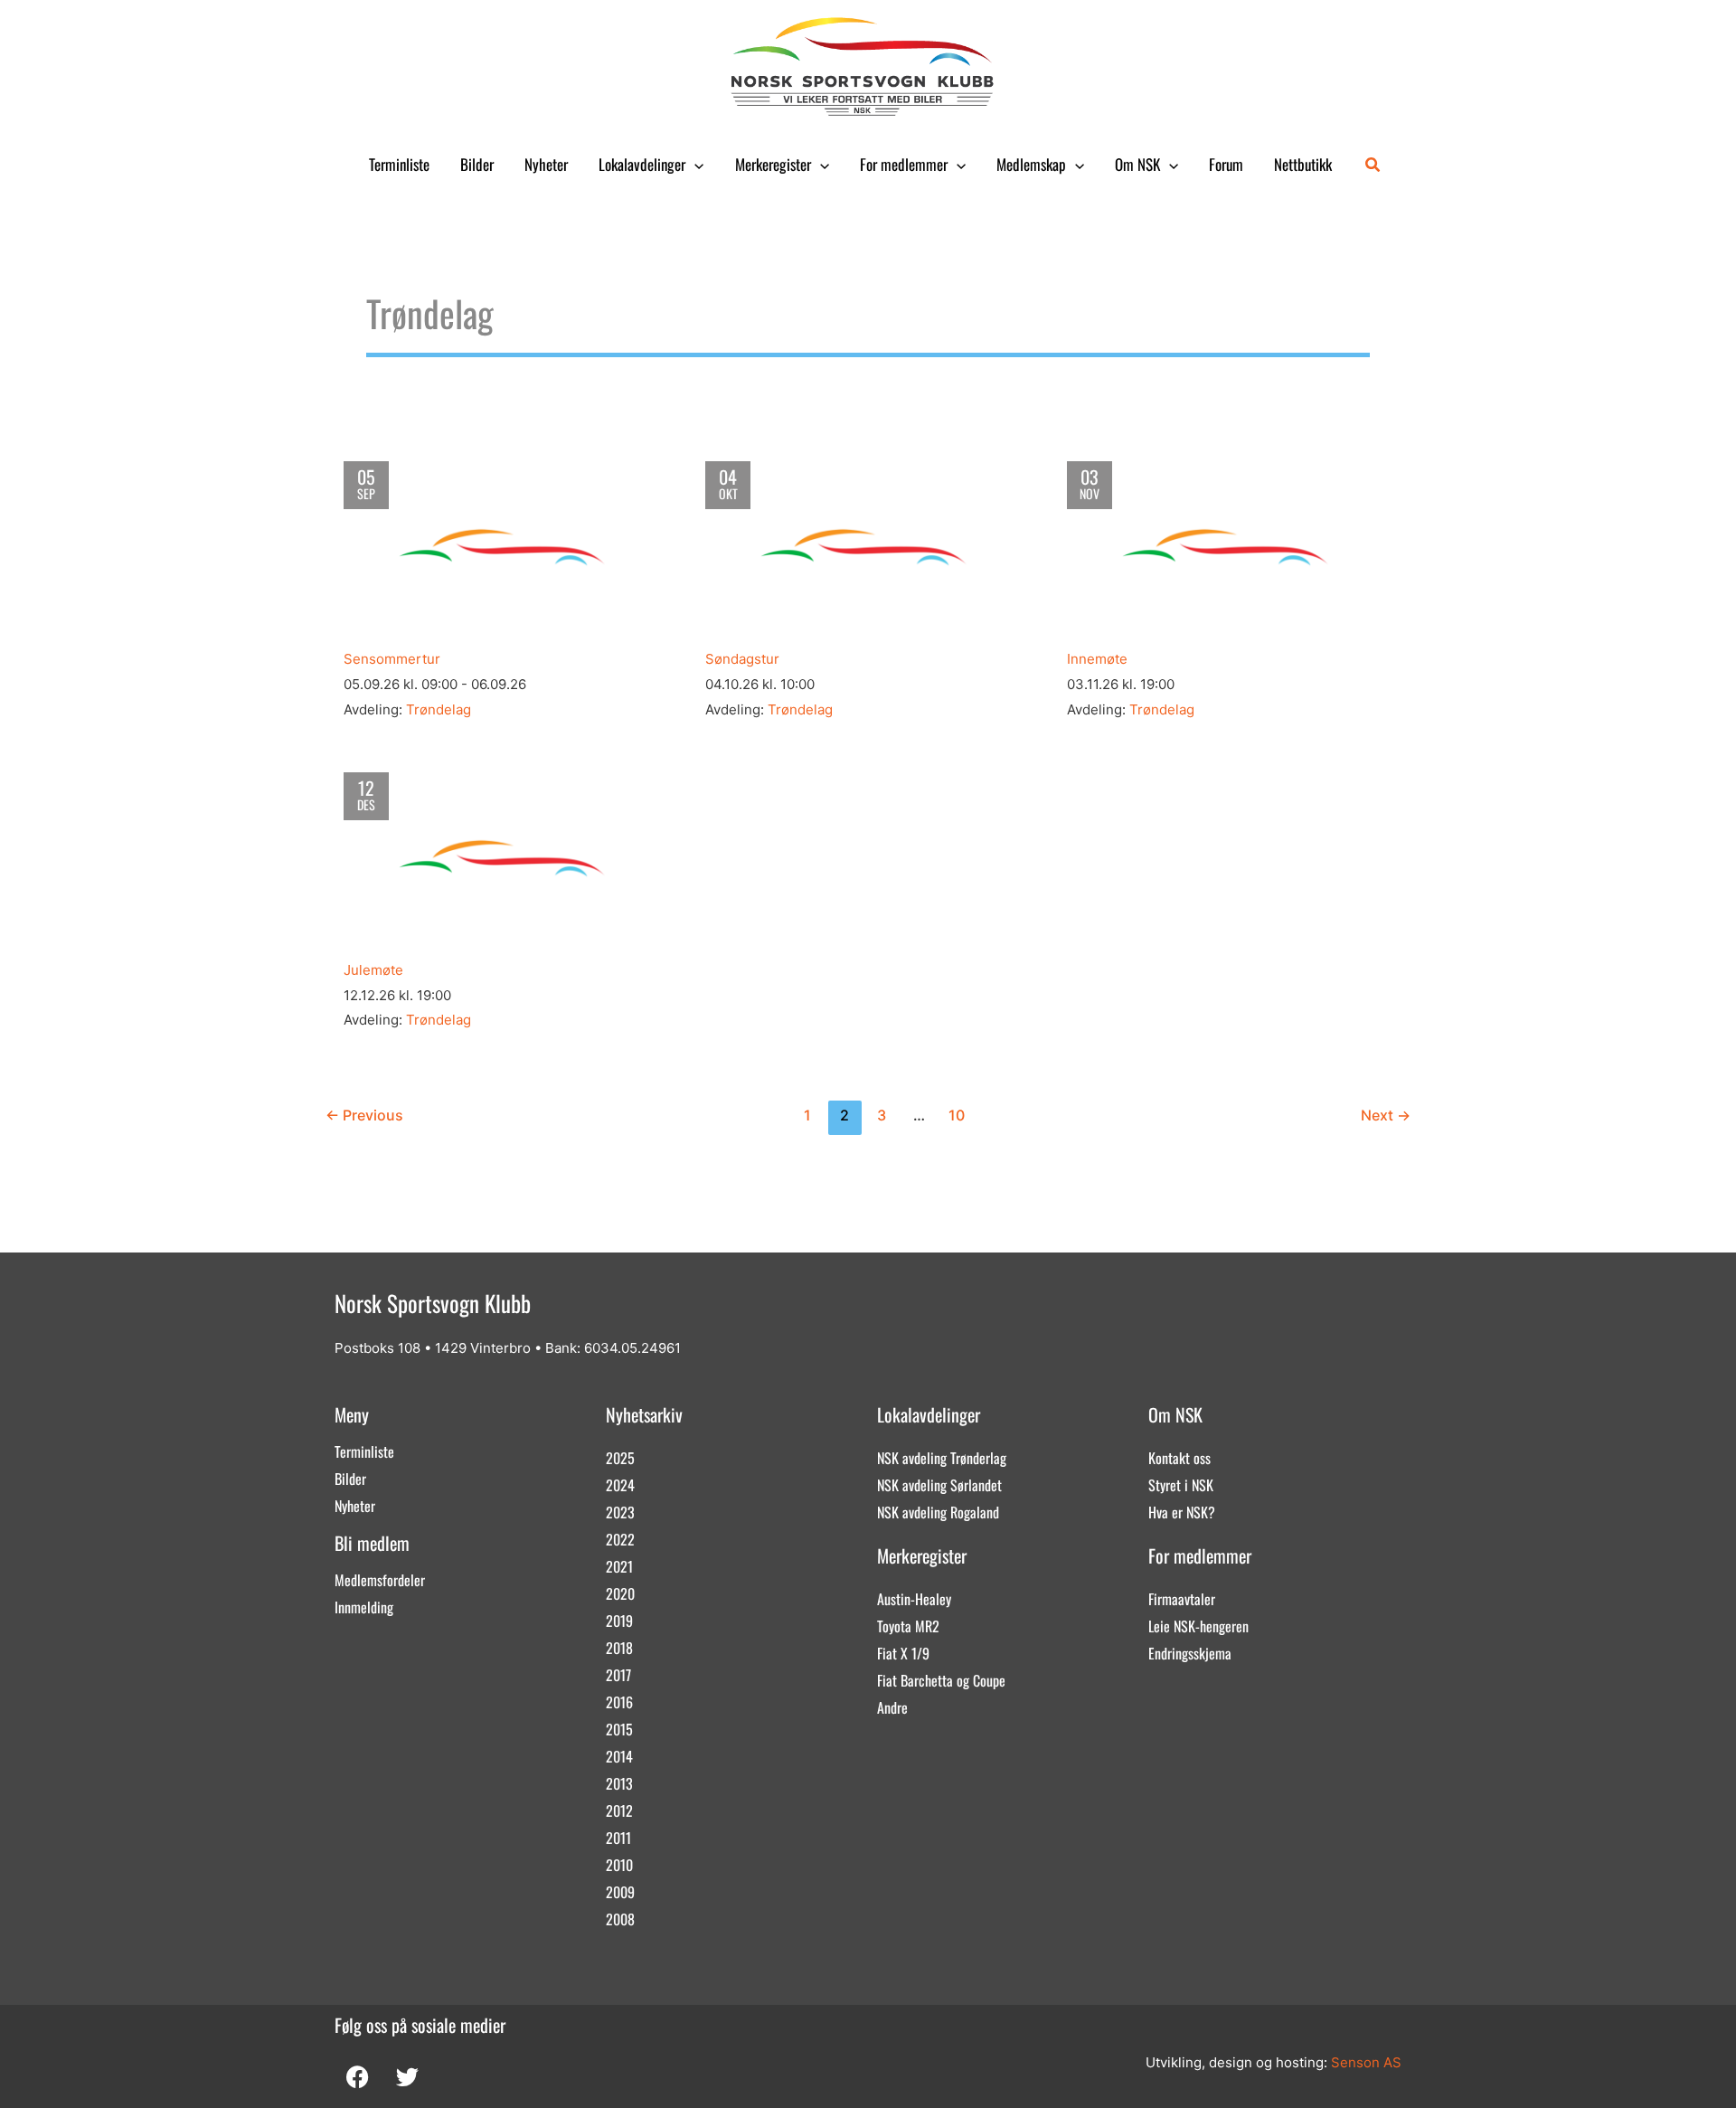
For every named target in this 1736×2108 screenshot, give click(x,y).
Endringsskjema (1190, 1653)
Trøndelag (439, 709)
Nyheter (546, 164)
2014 (619, 1756)
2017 (618, 1675)
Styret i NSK (1181, 1485)
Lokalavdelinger (642, 164)
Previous (364, 1115)
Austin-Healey (914, 1599)
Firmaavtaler (1182, 1599)
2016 (619, 1702)
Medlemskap (1031, 164)
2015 (619, 1729)
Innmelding (364, 1607)
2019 (619, 1621)
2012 (619, 1810)
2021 (619, 1566)
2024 (620, 1485)
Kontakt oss (1179, 1458)
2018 (619, 1648)
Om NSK (1137, 164)
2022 (620, 1539)
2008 (620, 1919)
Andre (892, 1707)
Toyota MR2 (908, 1626)
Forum (1226, 164)
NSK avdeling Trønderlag (942, 1458)
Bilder (477, 164)
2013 (619, 1783)
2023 (620, 1512)
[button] (694, 165)
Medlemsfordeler (380, 1580)
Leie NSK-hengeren (1198, 1626)
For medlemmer (904, 164)
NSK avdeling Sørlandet (939, 1485)
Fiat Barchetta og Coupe (941, 1680)
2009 (620, 1892)
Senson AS (1366, 2062)
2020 (620, 1593)
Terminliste (399, 164)
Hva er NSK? (1182, 1512)
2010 (619, 1865)
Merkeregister (773, 164)
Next (1386, 1115)
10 (957, 1115)
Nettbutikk (1303, 164)
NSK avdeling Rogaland (938, 1512)
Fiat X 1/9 (903, 1653)
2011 (618, 1838)
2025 (620, 1458)
